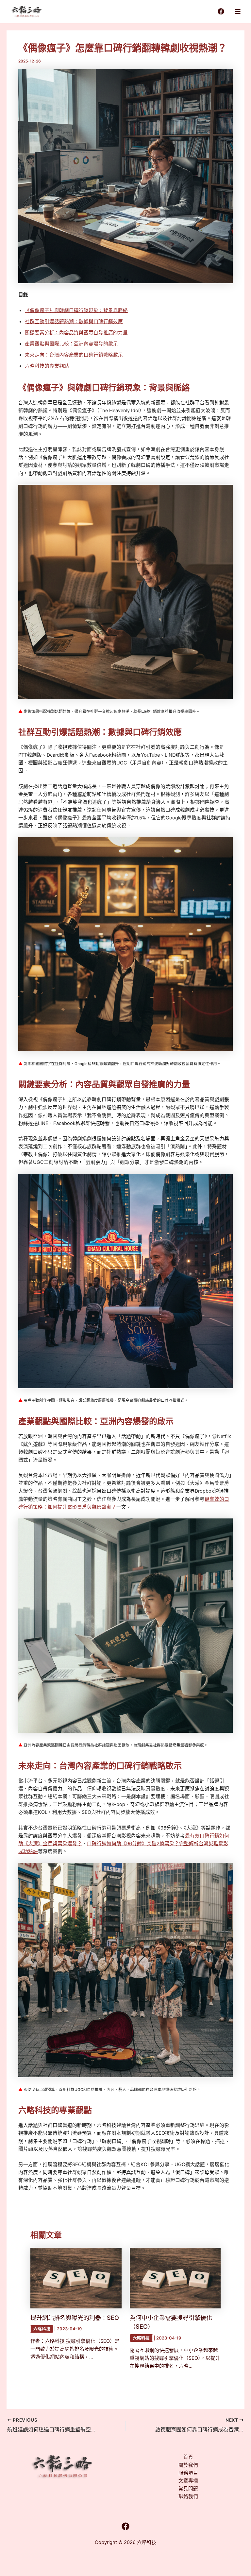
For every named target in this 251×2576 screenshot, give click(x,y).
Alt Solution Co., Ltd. (161, 2552)
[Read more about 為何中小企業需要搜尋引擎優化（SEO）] (175, 2278)
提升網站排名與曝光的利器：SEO (75, 2318)
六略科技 (42, 2329)
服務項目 (188, 2473)
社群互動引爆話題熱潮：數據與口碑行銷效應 (74, 322)
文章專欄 (188, 2481)
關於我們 (188, 2465)
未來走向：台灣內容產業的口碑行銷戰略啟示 (74, 355)
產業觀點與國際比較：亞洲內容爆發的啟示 (71, 344)
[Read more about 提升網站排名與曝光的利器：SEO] (76, 2278)
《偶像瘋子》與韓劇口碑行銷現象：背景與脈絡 (76, 310)
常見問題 (188, 2489)
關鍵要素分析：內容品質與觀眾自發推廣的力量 (76, 333)
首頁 (188, 2457)
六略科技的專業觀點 (47, 366)
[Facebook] (221, 11)
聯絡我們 (188, 2497)
